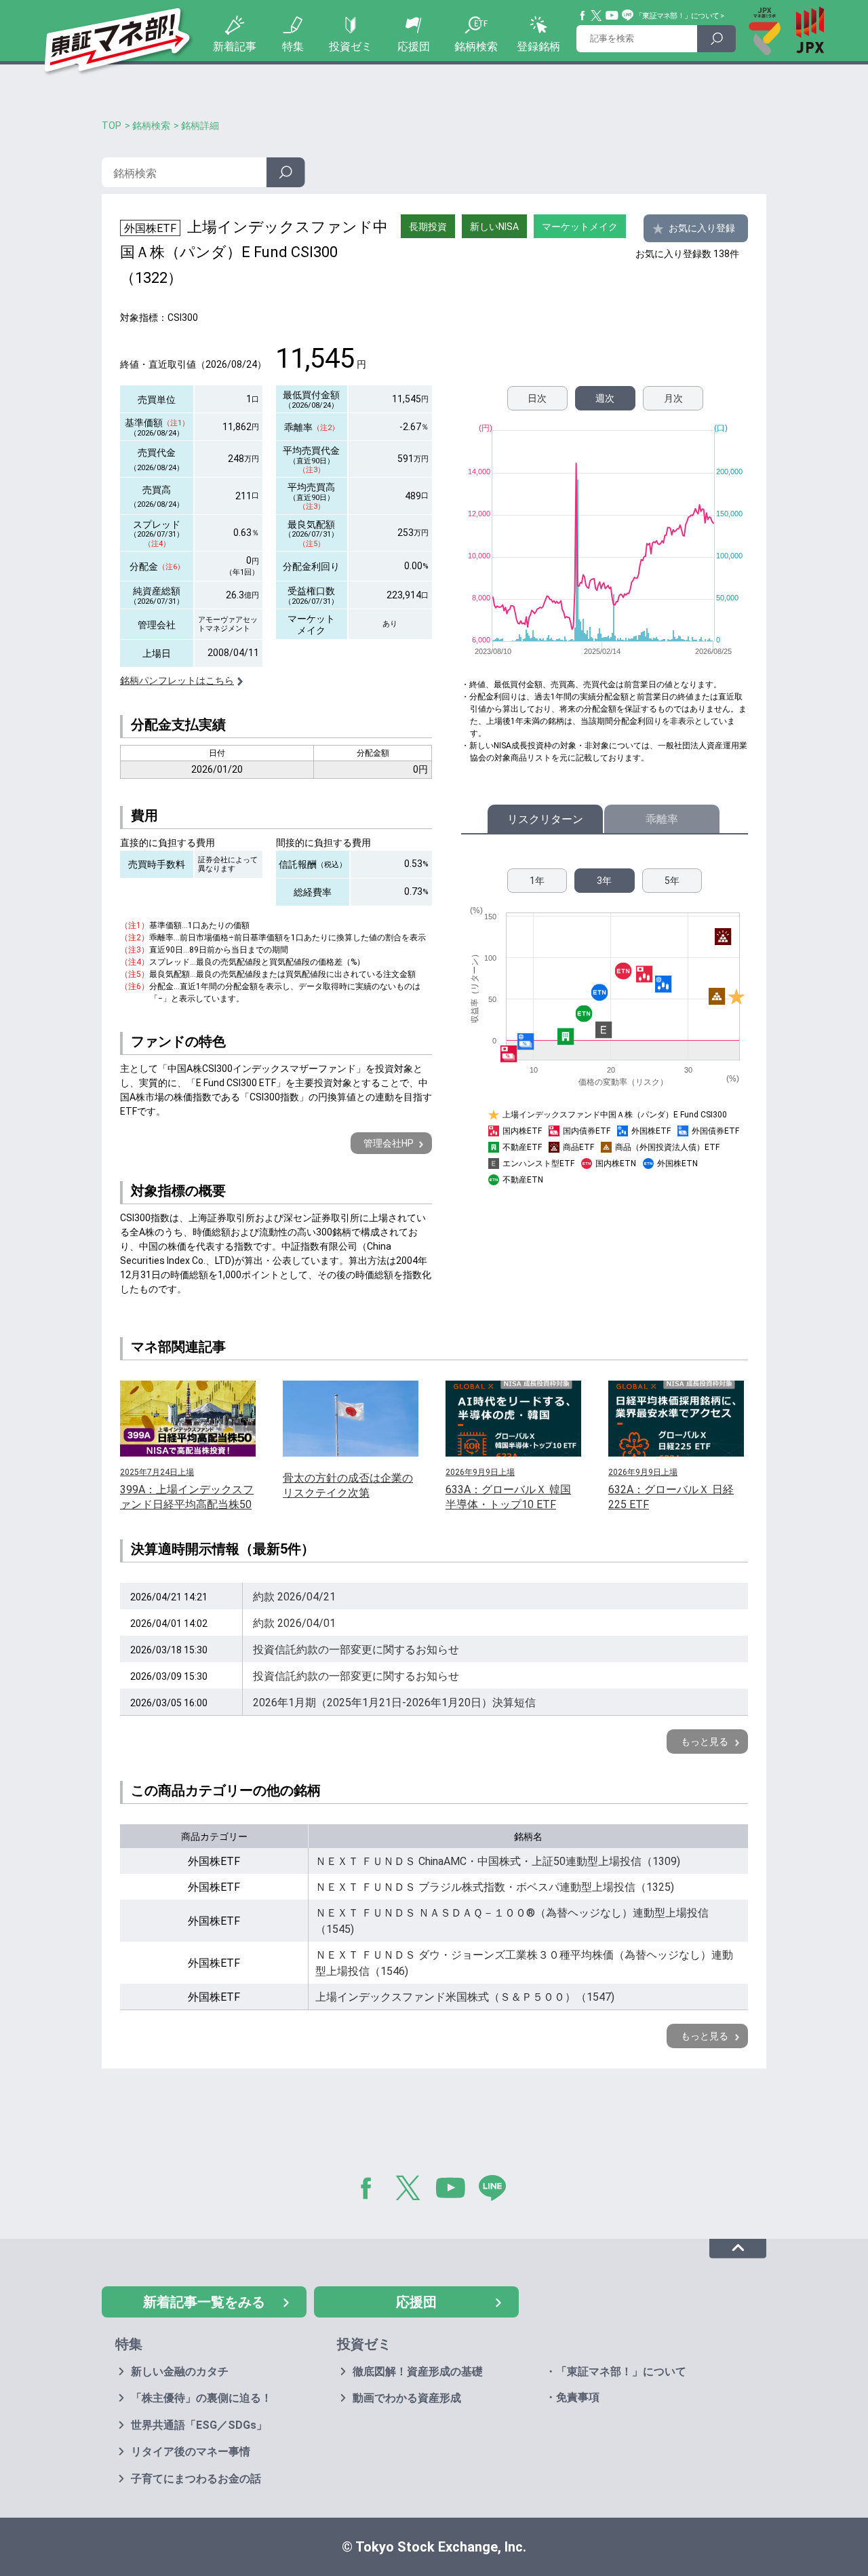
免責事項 (578, 2397)
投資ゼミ (351, 46)
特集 (293, 46)
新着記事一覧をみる (204, 2302)
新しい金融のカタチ (180, 2371)
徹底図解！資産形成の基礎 (418, 2371)
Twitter (597, 16)
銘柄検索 (476, 46)
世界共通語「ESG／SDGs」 (199, 2425)
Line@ (628, 16)
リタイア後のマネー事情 (191, 2452)
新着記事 (235, 46)
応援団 (414, 46)
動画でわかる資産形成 (407, 2398)
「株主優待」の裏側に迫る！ (201, 2398)
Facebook (583, 16)
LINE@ (497, 2191)
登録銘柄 (538, 46)
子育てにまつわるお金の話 (196, 2479)
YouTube (612, 16)
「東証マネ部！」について (677, 16)
